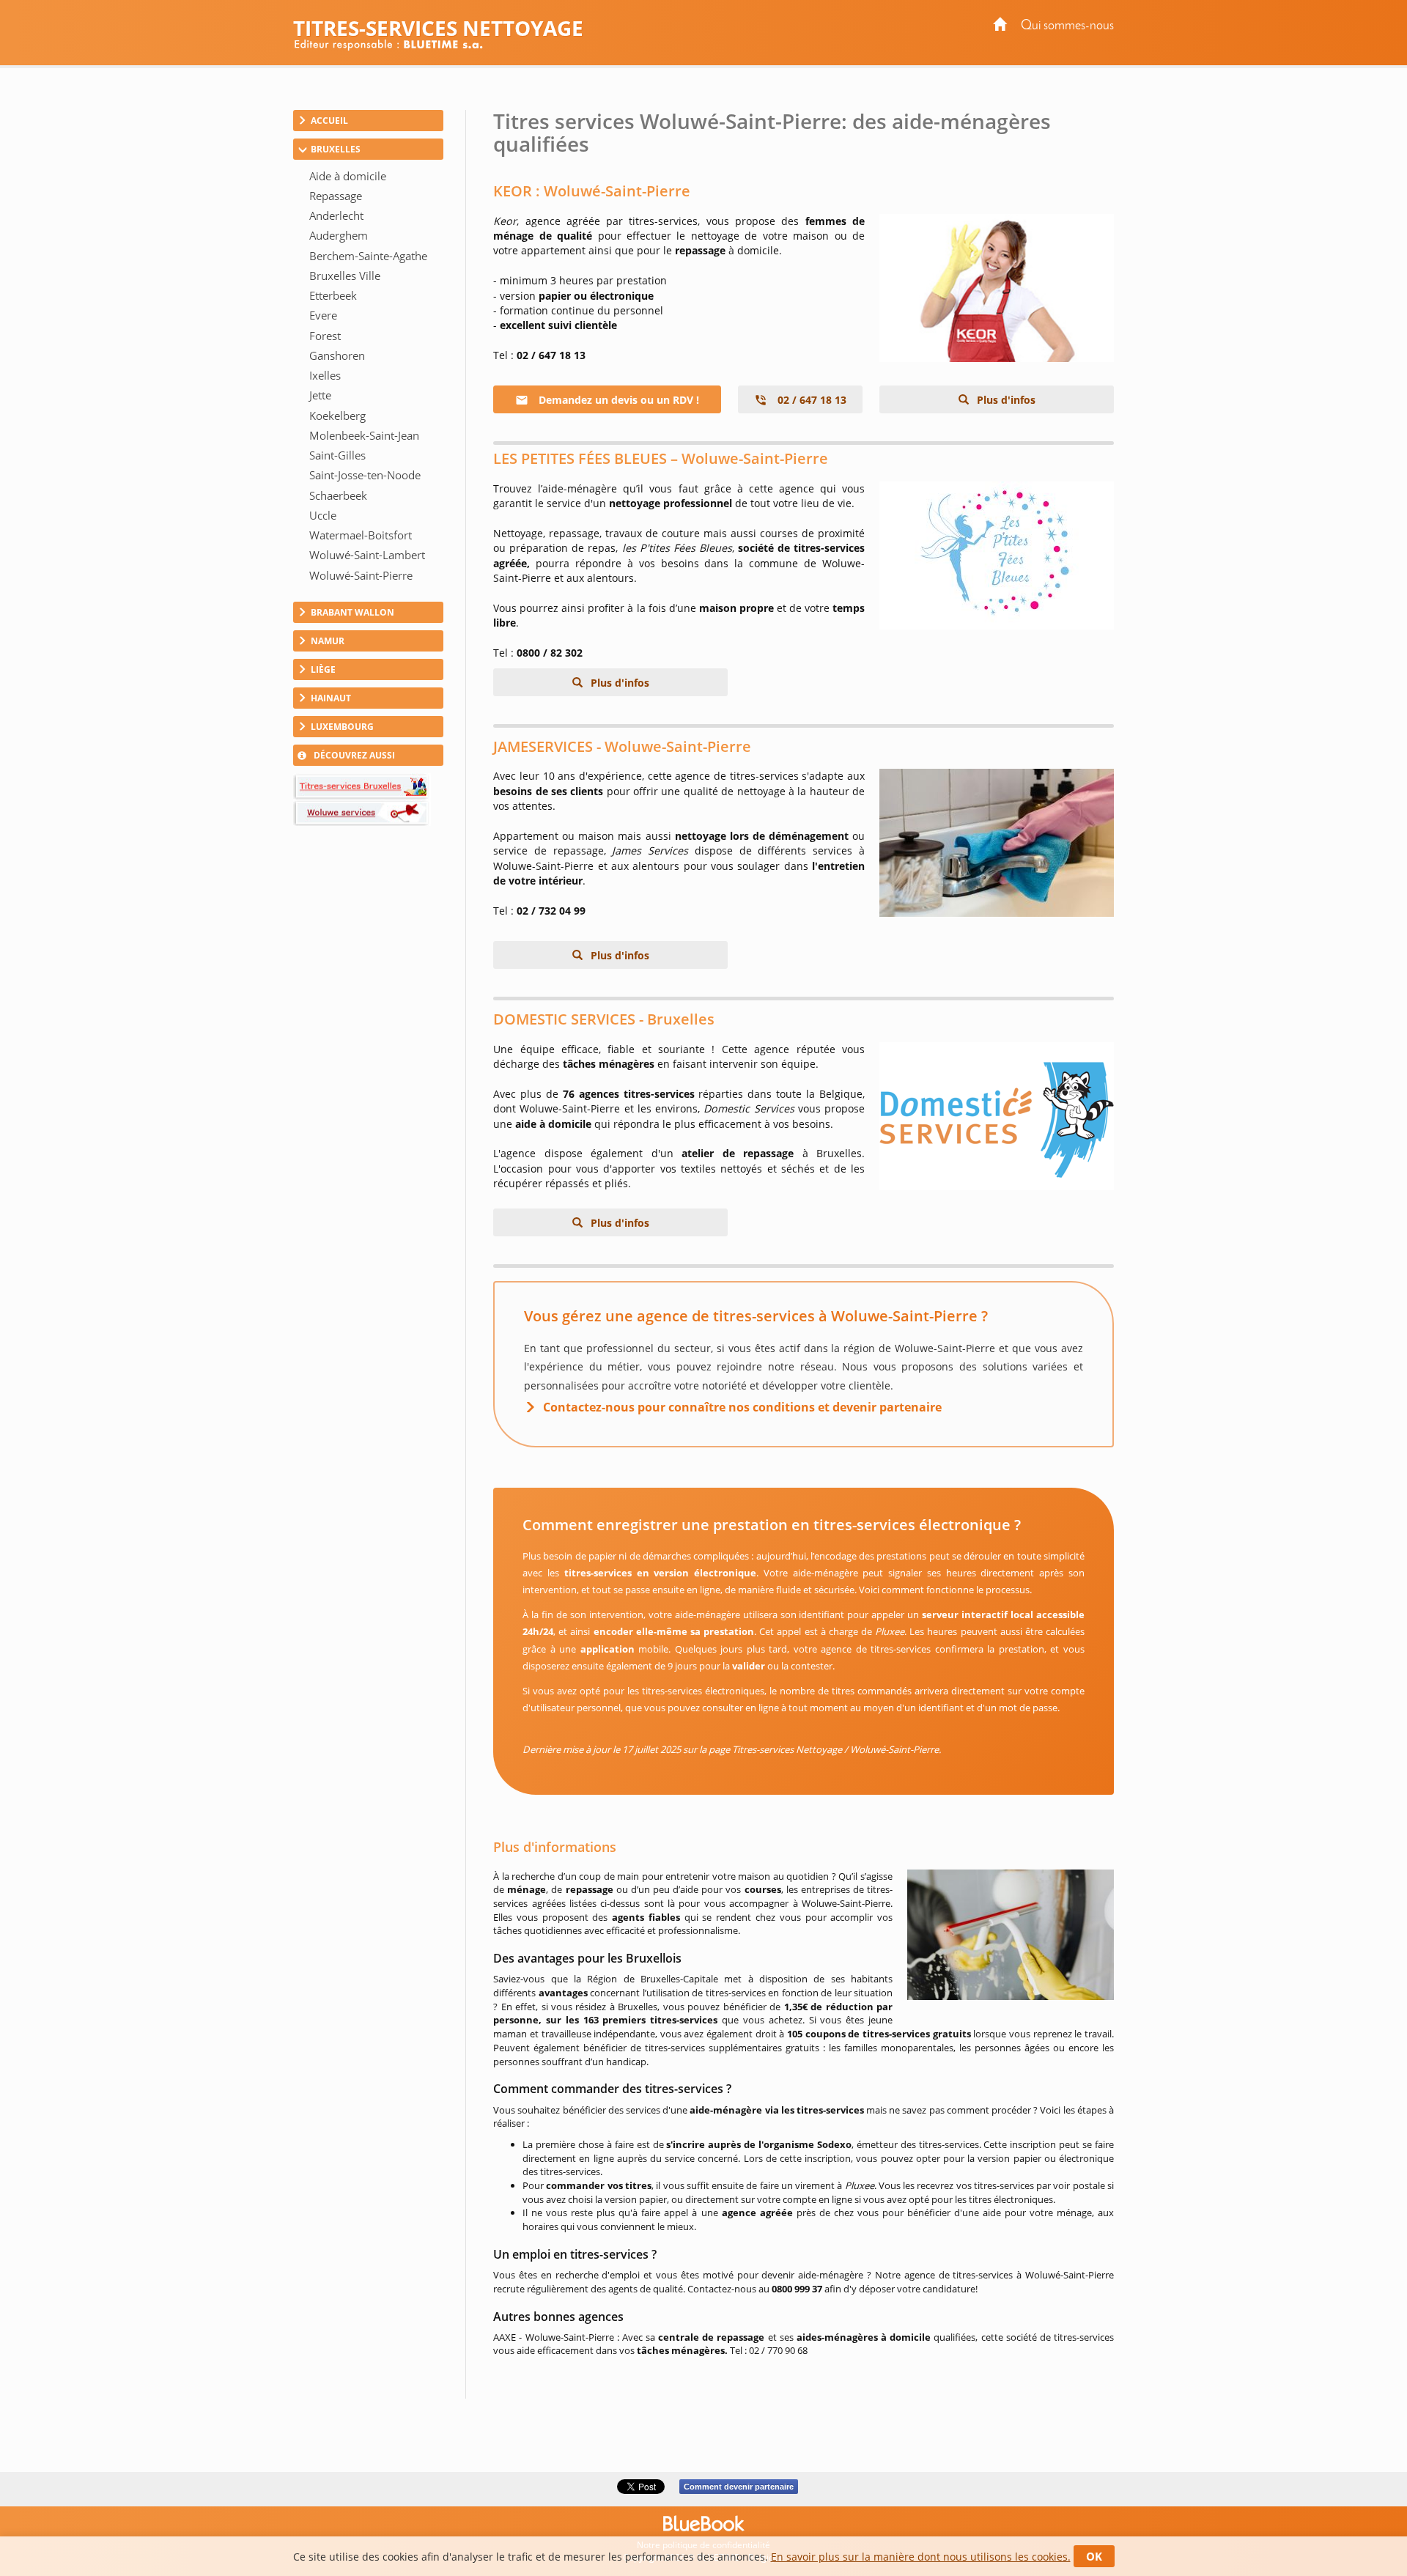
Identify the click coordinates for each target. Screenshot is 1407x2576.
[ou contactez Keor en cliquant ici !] (997, 288)
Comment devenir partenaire (739, 2487)
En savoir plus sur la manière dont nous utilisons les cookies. (921, 2557)
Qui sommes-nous (1067, 26)
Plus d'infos (1005, 400)
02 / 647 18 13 (810, 400)
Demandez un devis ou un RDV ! (617, 400)
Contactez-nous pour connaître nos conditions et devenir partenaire (742, 1407)
